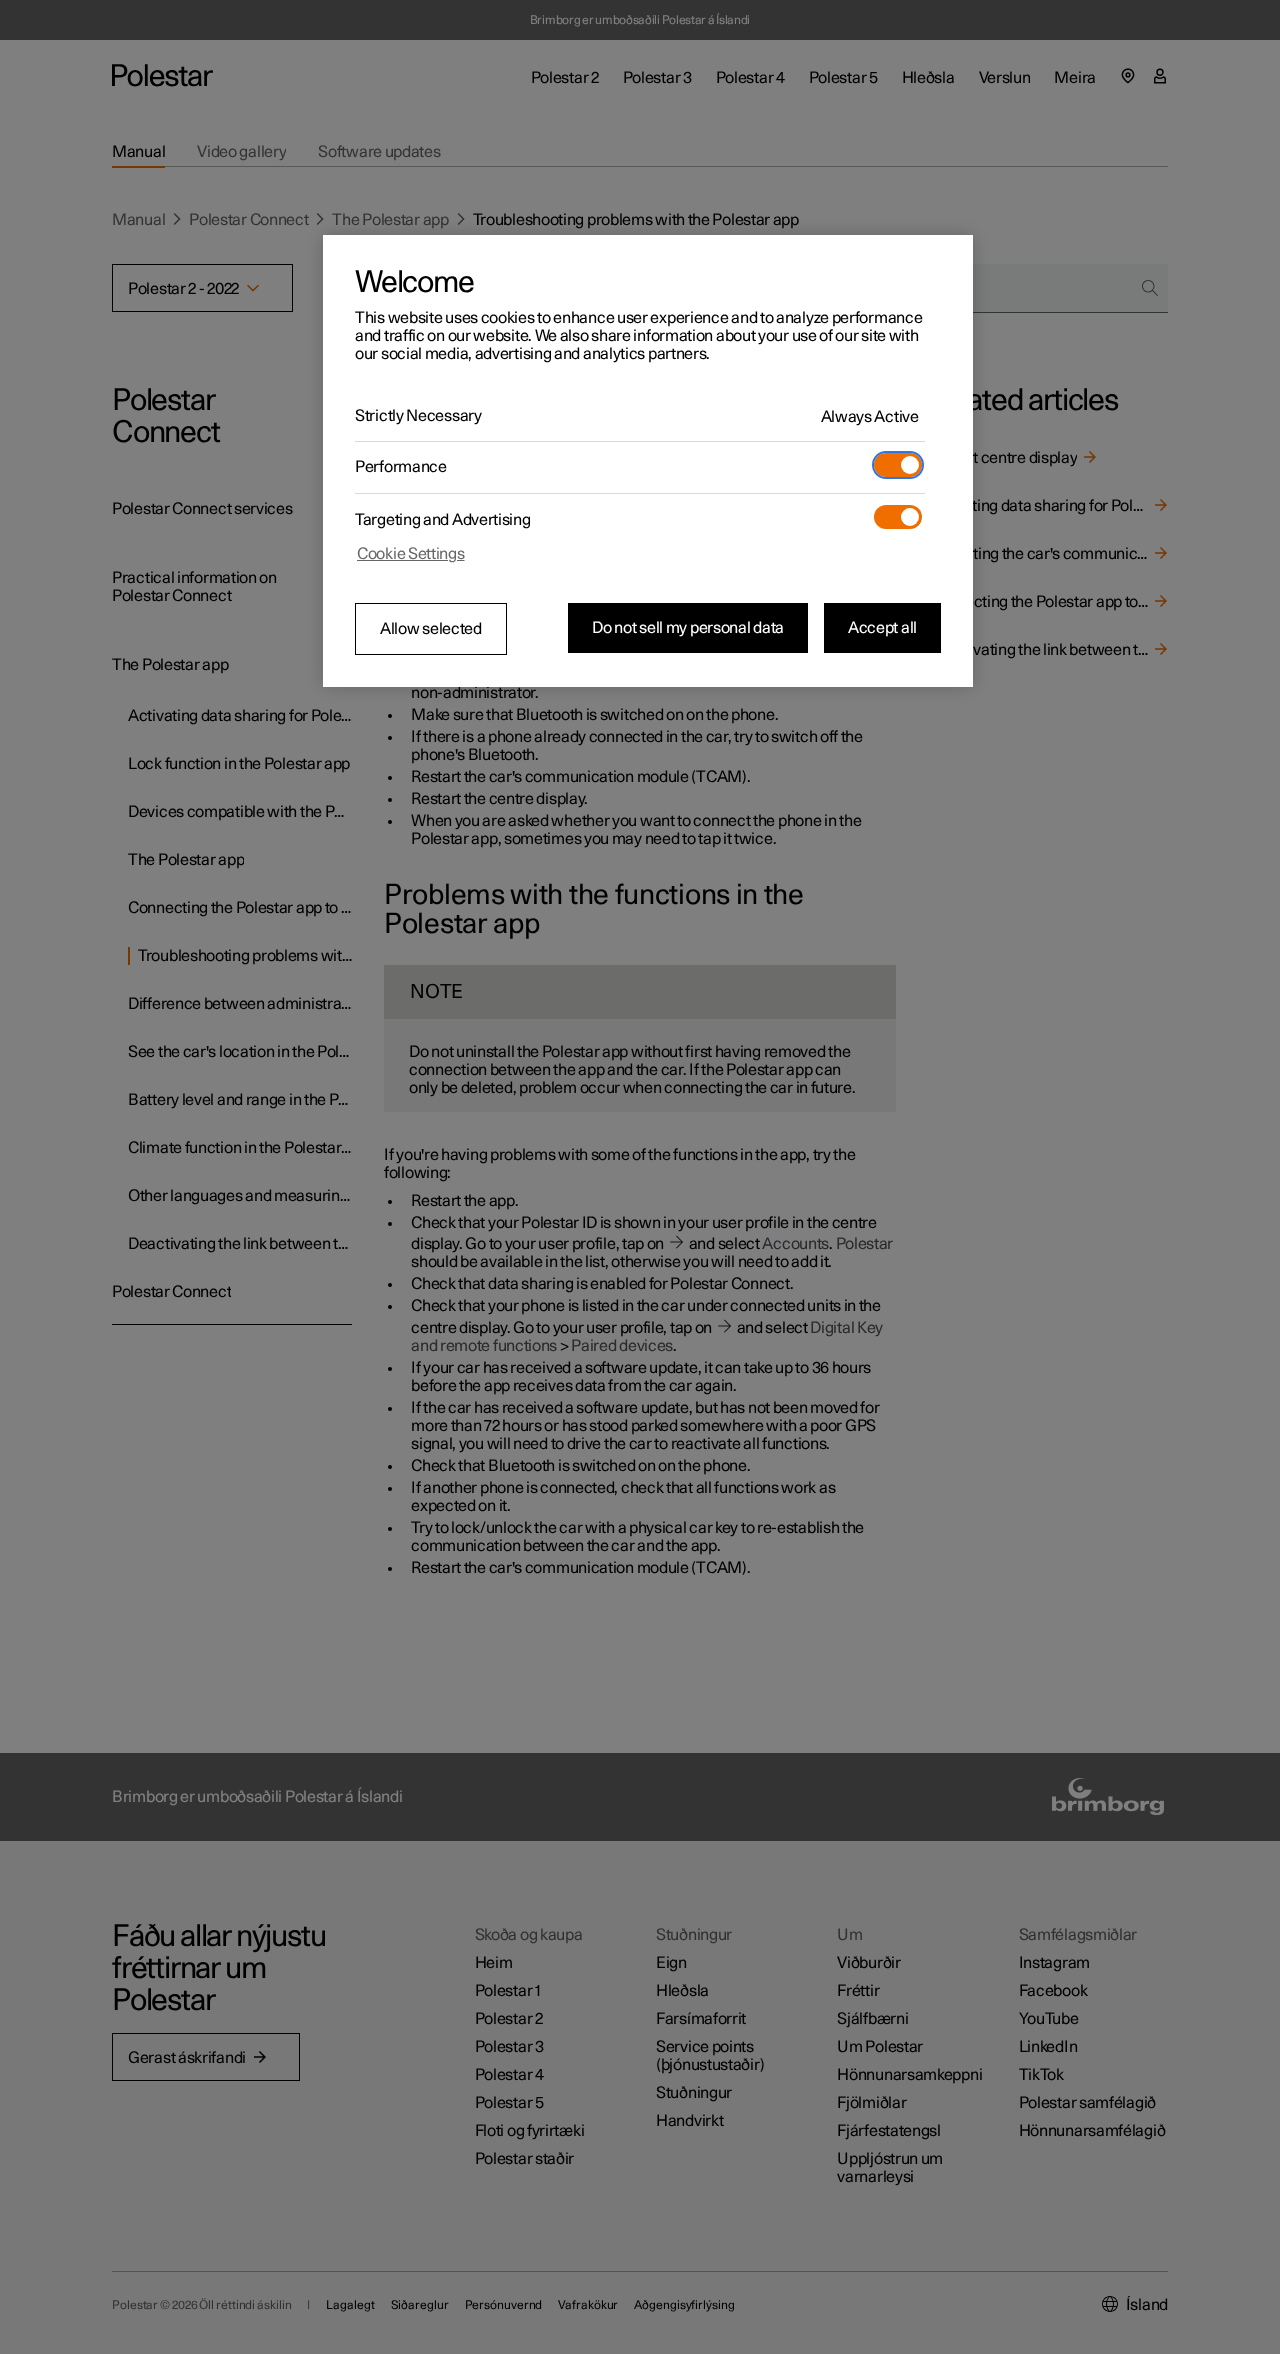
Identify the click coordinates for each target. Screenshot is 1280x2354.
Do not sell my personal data (688, 628)
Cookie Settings (411, 554)
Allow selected (431, 629)
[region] (648, 461)
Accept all (882, 628)
